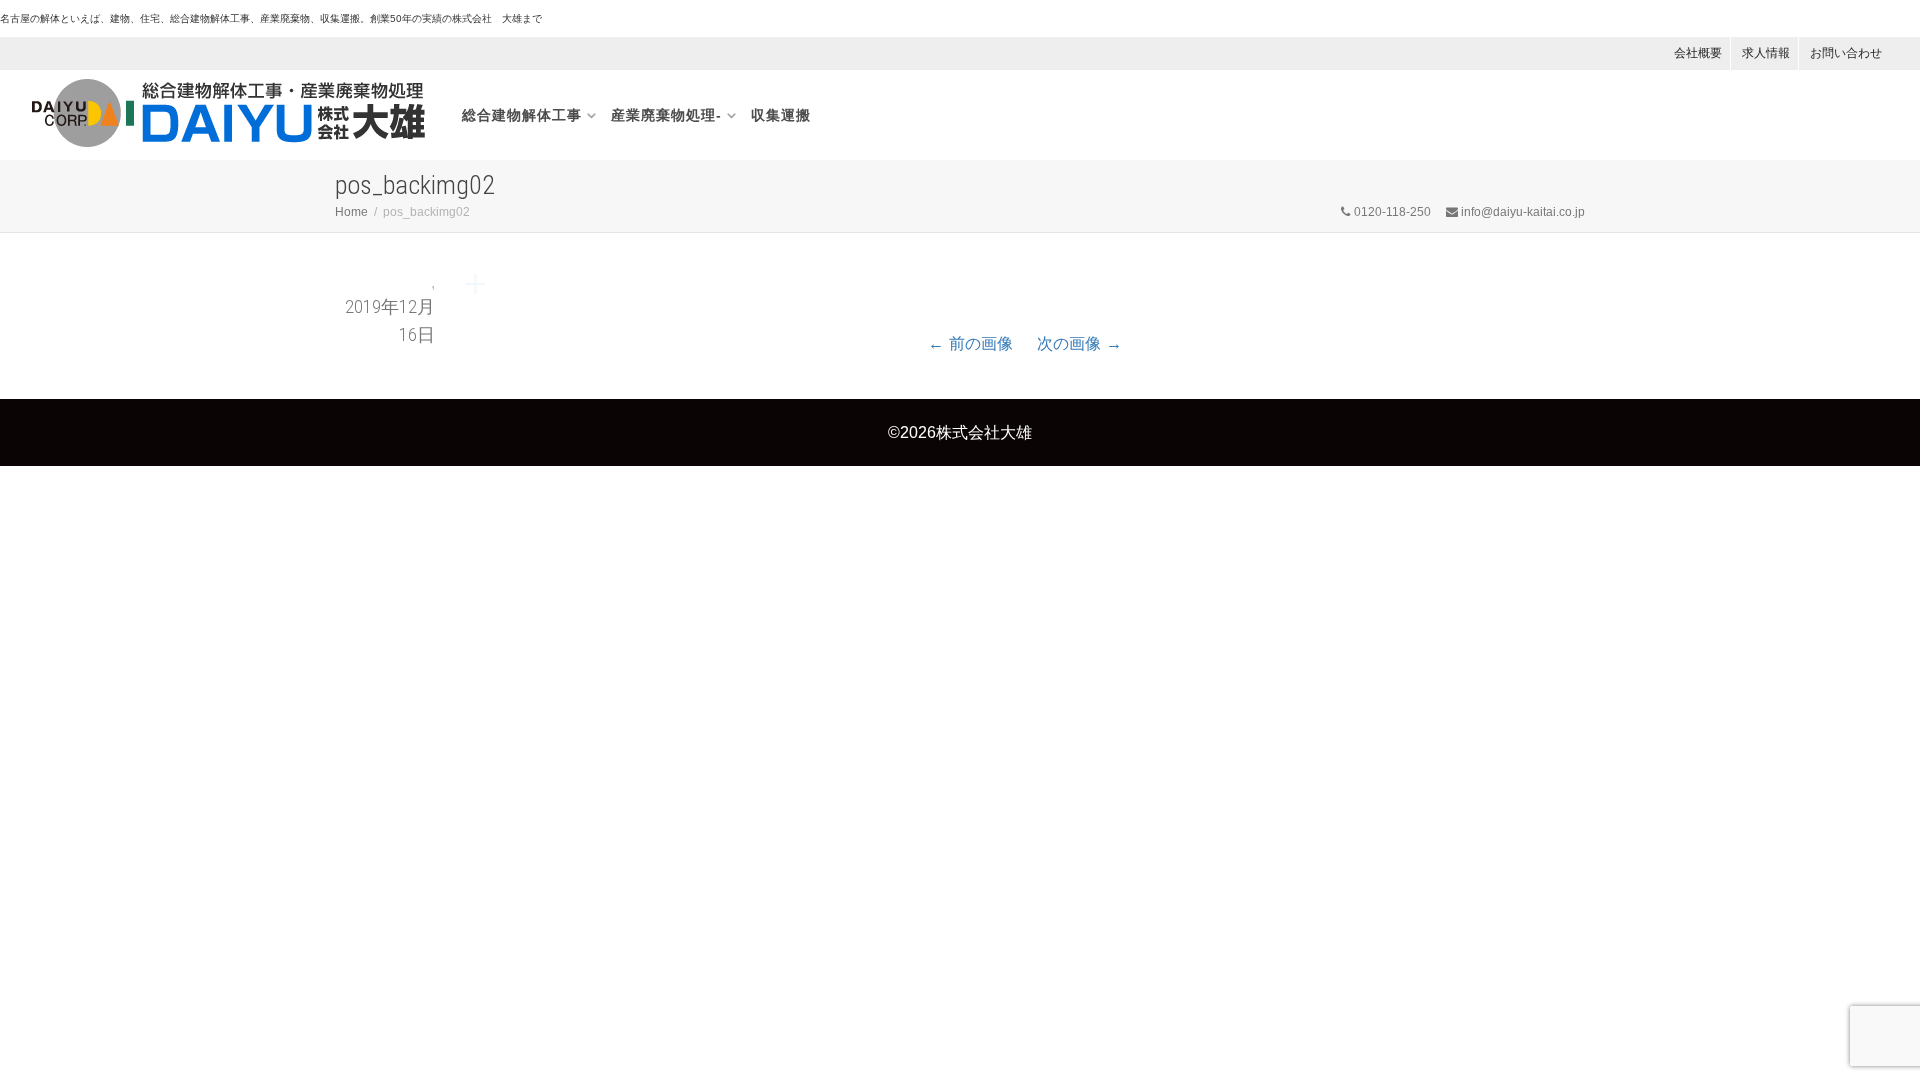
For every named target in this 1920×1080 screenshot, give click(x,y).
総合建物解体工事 (522, 115)
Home (351, 212)
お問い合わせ (1846, 53)
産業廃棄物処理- (666, 115)
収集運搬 (781, 115)
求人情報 (1766, 53)
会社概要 (1698, 53)
